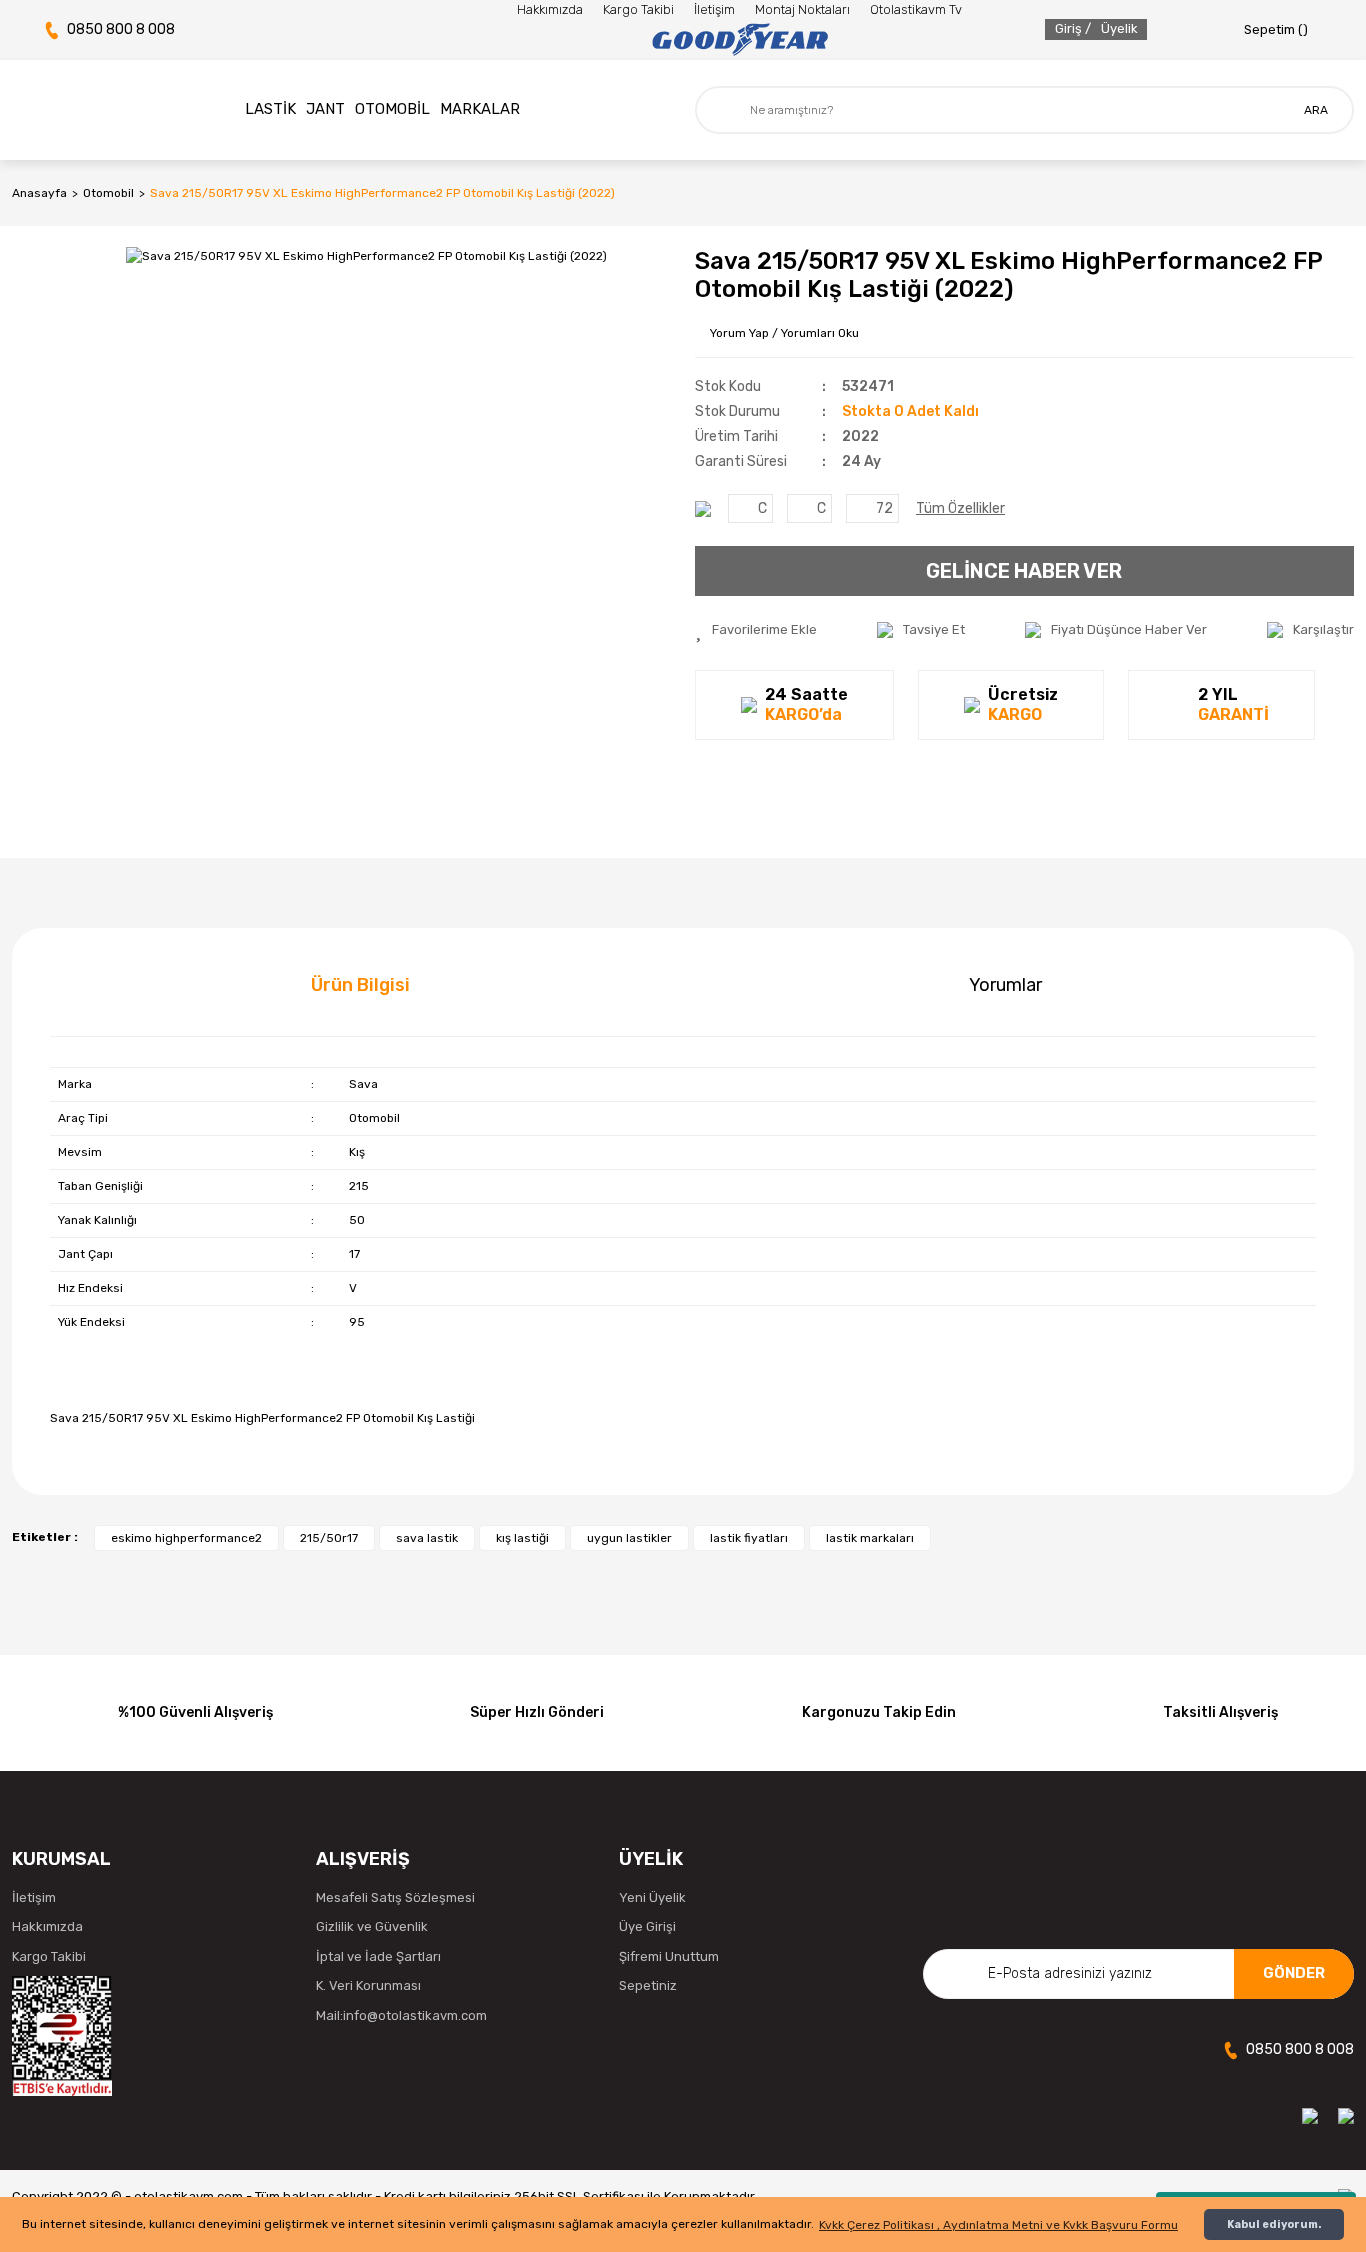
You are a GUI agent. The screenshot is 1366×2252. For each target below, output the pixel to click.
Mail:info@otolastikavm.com (401, 2015)
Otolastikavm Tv (916, 9)
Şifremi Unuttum (669, 1956)
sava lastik (427, 1538)
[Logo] (739, 40)
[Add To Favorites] (756, 630)
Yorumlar (1005, 985)
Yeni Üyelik (652, 1897)
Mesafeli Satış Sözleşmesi (395, 1897)
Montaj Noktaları (802, 9)
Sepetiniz (648, 1985)
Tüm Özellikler (960, 508)
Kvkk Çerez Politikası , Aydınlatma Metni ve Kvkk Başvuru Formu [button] (998, 2225)
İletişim (714, 9)
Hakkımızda (550, 9)
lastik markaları (870, 1538)
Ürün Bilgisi (360, 985)
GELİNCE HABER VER (1024, 571)
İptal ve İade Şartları (378, 1956)
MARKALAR (480, 109)
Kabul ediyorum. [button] (1274, 2224)
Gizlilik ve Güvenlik (372, 1926)
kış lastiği (522, 1538)
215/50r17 (329, 1538)
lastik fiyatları (749, 1538)
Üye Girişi (647, 1926)
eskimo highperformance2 (186, 1538)
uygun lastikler (629, 1538)
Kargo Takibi (638, 9)
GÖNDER (1294, 1973)
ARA (1316, 110)
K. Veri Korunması (368, 1985)
